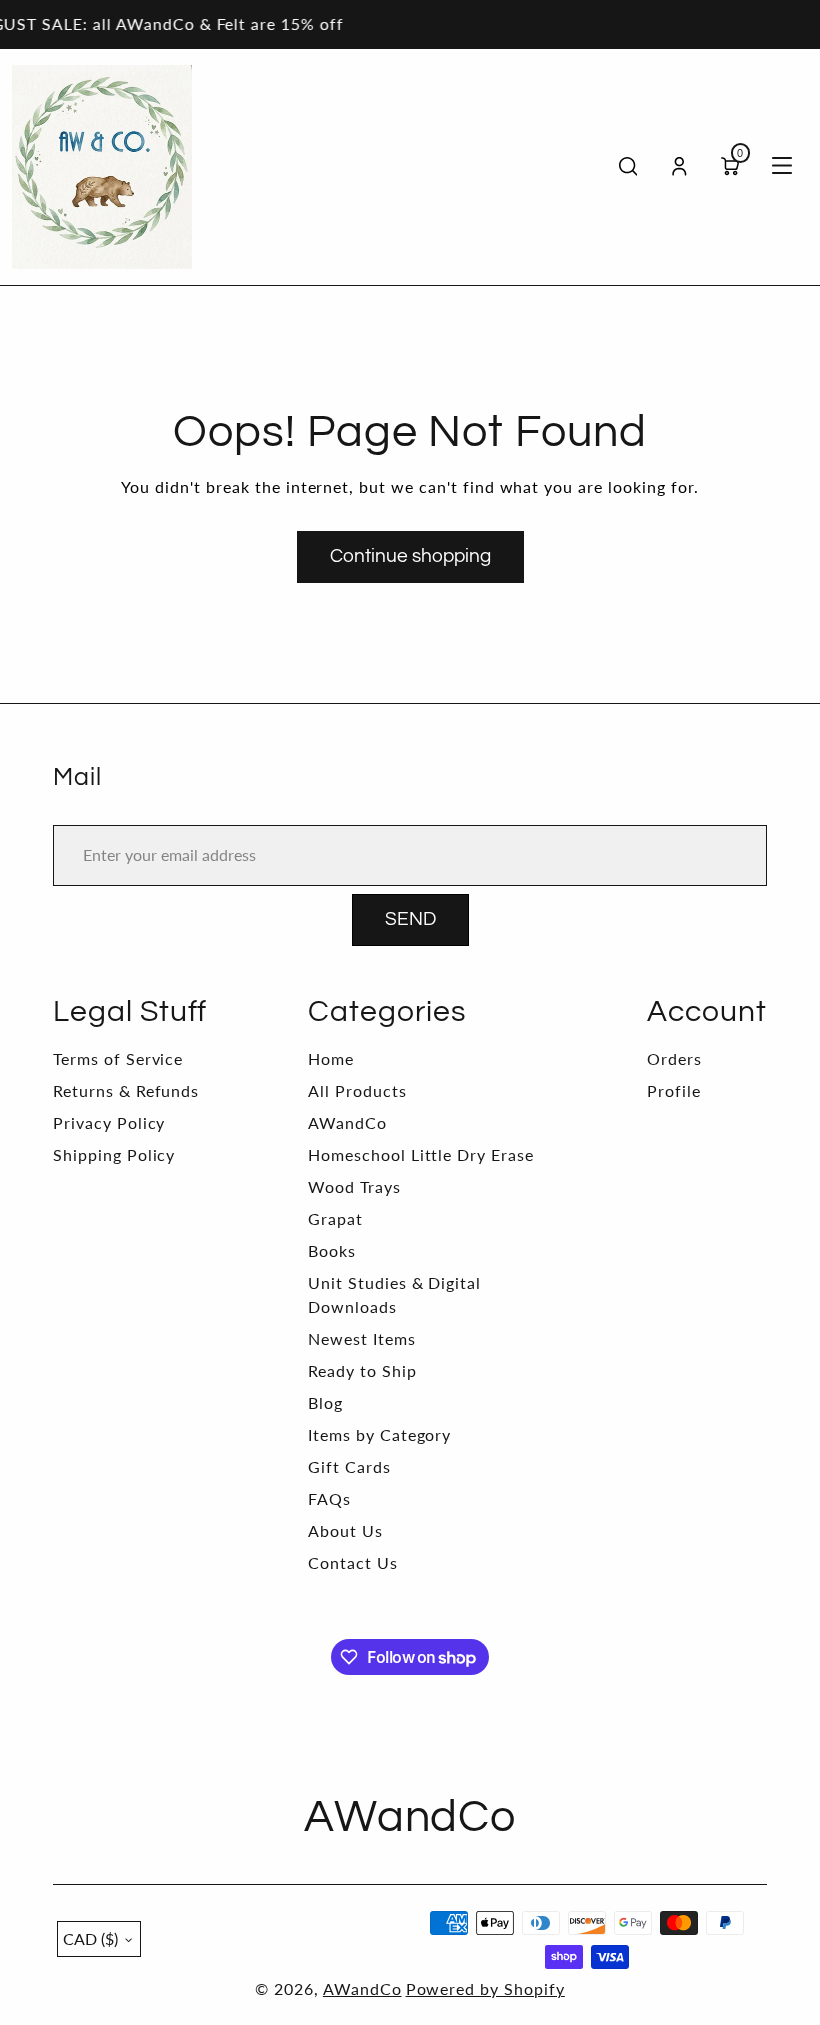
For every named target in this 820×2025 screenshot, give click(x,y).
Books (332, 1250)
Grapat (335, 1218)
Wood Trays (354, 1186)
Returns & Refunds (126, 1090)
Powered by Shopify (485, 1988)
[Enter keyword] (628, 166)
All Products (357, 1090)
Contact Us (353, 1562)
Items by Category (379, 1434)
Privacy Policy (109, 1122)
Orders (674, 1058)
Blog (325, 1402)
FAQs (329, 1498)
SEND (410, 919)
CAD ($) (90, 1938)
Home (331, 1058)
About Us (345, 1530)
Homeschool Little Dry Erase (421, 1154)
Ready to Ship (362, 1370)
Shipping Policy (114, 1154)
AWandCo (347, 1122)
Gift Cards (349, 1466)
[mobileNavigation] (782, 167)
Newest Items (362, 1338)
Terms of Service (118, 1058)
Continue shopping (410, 556)
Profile (674, 1090)
